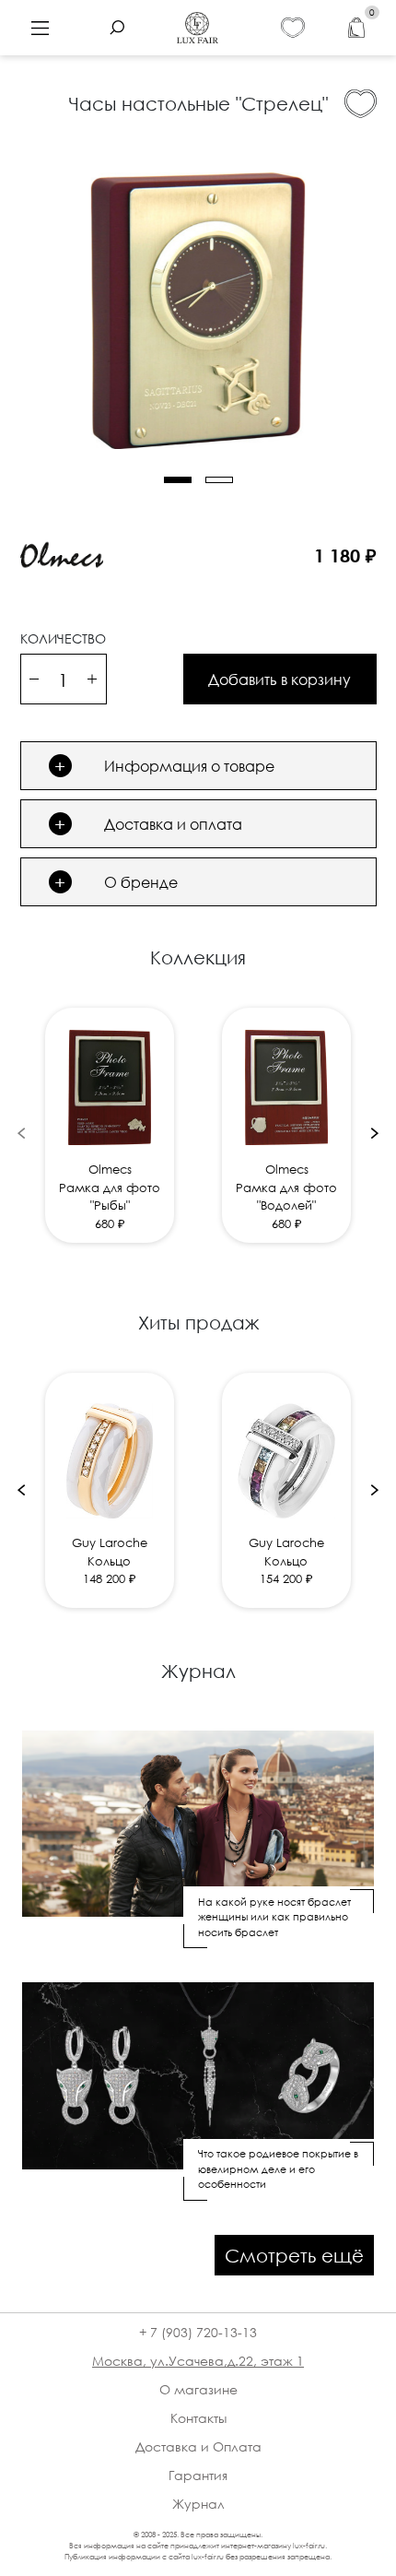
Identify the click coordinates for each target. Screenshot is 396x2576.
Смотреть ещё (294, 2255)
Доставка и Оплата (198, 2446)
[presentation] (21, 1133)
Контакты (198, 2418)
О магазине (198, 2389)
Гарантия (198, 2475)
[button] (178, 480)
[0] (356, 28)
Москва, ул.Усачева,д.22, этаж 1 (198, 2361)
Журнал (198, 2504)
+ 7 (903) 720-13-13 (198, 2332)
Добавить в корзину (280, 679)
